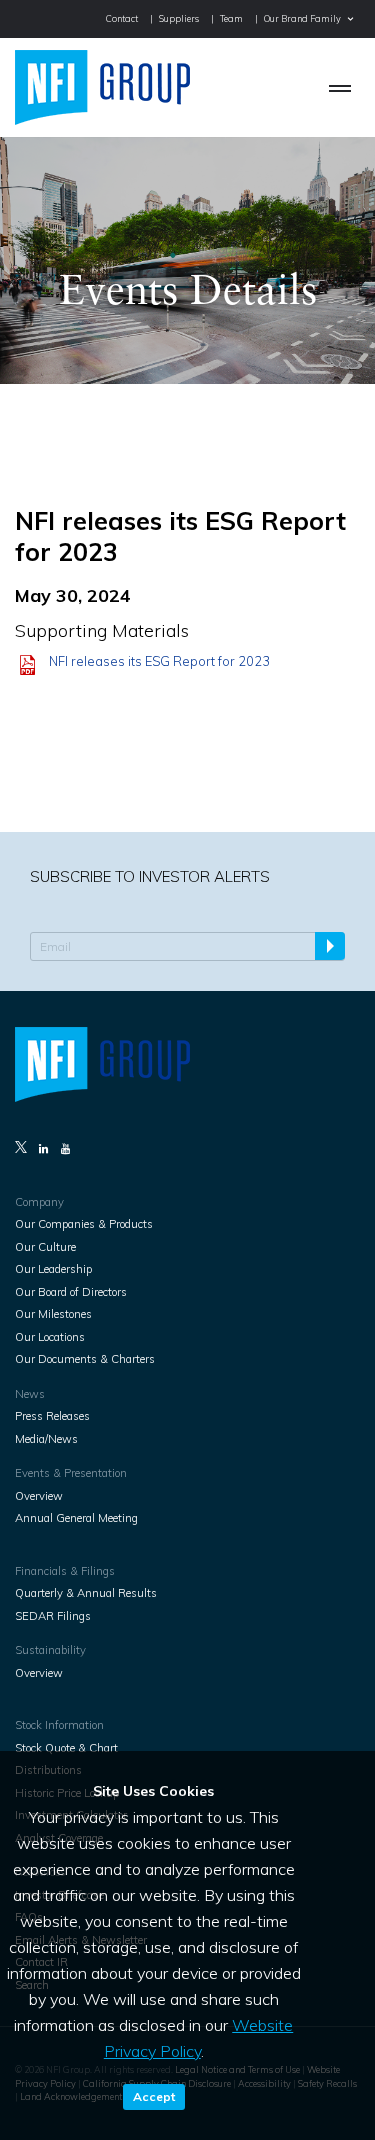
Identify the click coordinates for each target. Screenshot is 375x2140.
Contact (122, 18)
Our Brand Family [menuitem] (302, 18)
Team (231, 18)
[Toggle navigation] (340, 87)
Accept (154, 2096)
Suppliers (179, 18)
